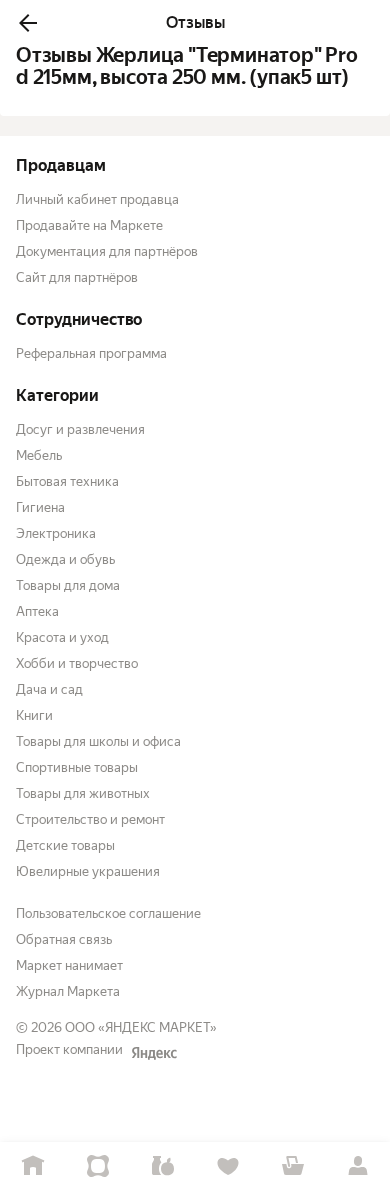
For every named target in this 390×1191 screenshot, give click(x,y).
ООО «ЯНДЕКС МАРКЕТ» (141, 1027)
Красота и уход (62, 637)
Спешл (97, 1166)
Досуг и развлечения (80, 429)
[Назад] (28, 23)
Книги (34, 715)
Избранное (227, 1166)
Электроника (56, 533)
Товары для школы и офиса (98, 741)
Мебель (39, 455)
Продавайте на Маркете (89, 225)
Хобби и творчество (77, 663)
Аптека (37, 611)
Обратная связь (64, 939)
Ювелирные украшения (88, 871)
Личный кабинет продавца (97, 199)
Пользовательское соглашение (108, 913)
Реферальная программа (91, 353)
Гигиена (40, 507)
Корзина (292, 1166)
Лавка (162, 1166)
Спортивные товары (77, 767)
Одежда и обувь (65, 559)
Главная (32, 1166)
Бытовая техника (67, 481)
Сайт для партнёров (77, 277)
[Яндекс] (154, 1053)
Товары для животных (83, 793)
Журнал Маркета (68, 991)
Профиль (357, 1166)
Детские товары (65, 845)
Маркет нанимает (69, 965)
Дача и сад (49, 689)
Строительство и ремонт (90, 819)
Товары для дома (68, 585)
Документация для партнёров (107, 251)
